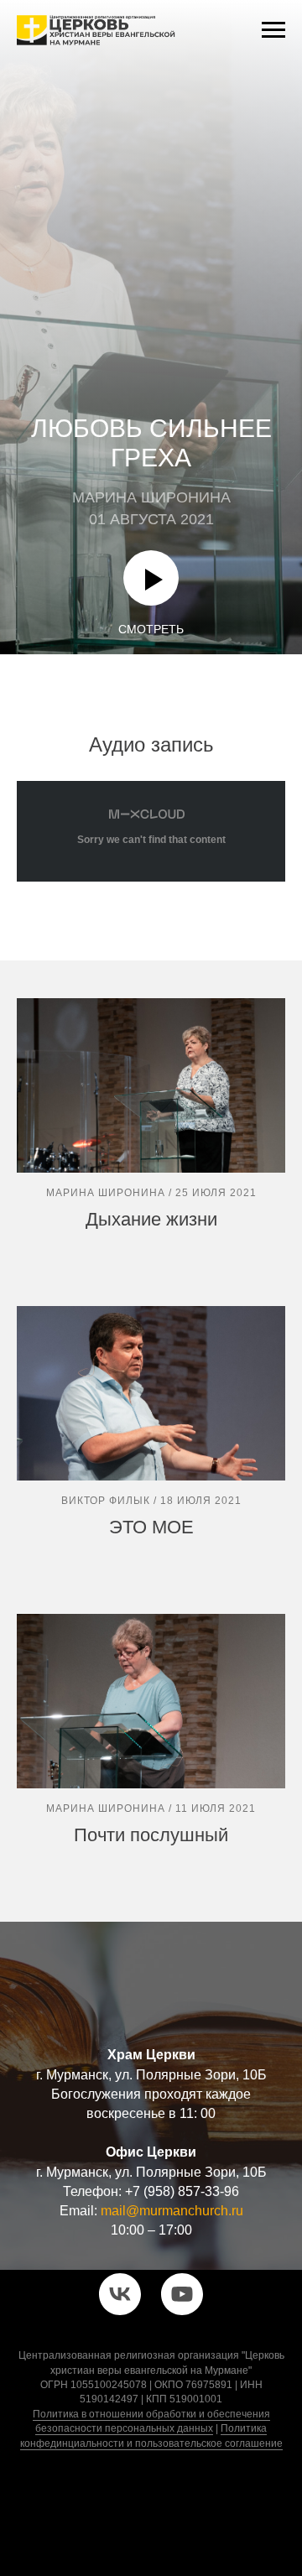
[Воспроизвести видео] (151, 2500)
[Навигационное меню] (273, 30)
